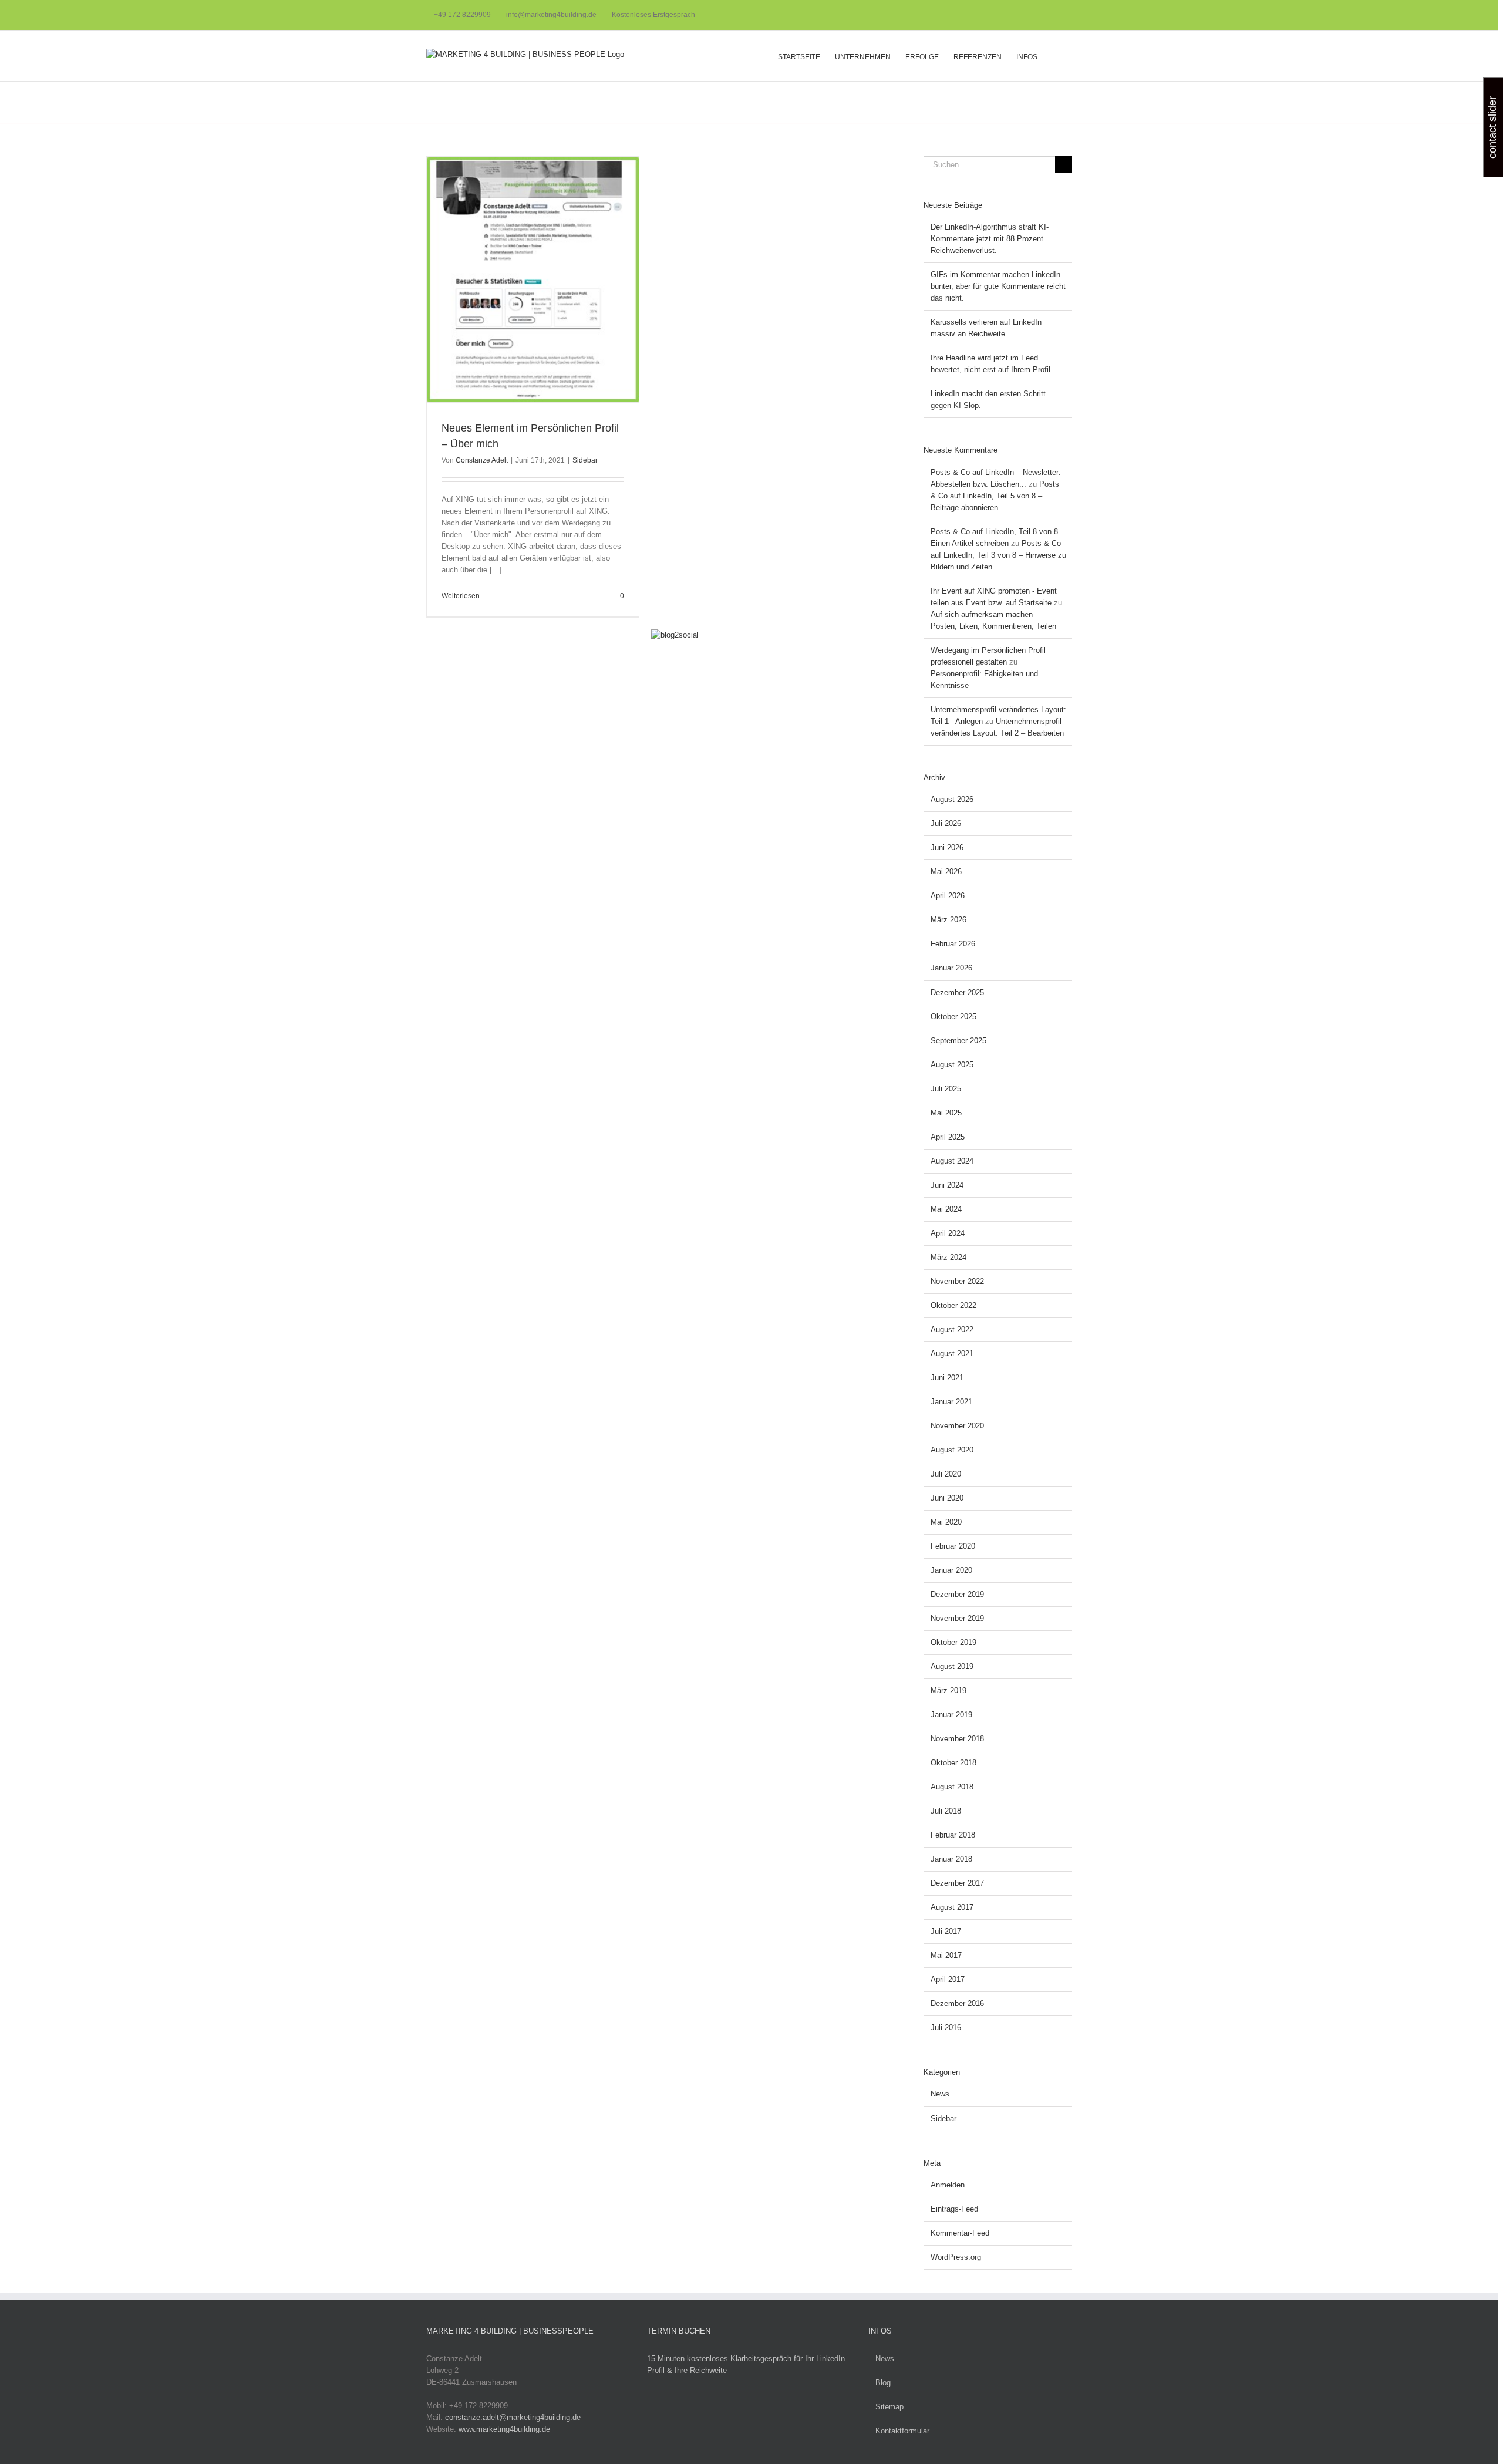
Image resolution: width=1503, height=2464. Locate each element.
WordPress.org (956, 2257)
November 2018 (957, 1739)
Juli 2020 (946, 1474)
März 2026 (948, 920)
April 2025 (948, 1137)
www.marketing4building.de (504, 2429)
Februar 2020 (953, 1546)
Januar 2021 (951, 1402)
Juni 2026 (947, 847)
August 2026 (952, 799)
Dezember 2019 (957, 1594)
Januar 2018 (951, 1859)
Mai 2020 (946, 1522)
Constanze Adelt (482, 460)
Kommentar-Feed (960, 2233)
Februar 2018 (953, 1835)
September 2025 (958, 1041)
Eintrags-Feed (954, 2209)
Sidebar (585, 460)
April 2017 (948, 1979)
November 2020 (957, 1426)
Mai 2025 (946, 1113)
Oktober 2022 (953, 1305)
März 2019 (948, 1691)
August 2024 (952, 1161)
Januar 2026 (951, 968)
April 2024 (948, 1233)
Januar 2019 (951, 1715)
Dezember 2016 (957, 2003)
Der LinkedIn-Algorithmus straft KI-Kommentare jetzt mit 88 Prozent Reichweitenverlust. (990, 239)
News (940, 2094)
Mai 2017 (946, 1955)
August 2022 (952, 1329)
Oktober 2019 (953, 1642)
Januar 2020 (951, 1570)
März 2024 (948, 1257)
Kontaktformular (902, 2431)
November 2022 (957, 1281)
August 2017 (952, 1907)
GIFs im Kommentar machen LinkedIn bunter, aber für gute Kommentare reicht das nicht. (998, 286)
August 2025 (952, 1065)
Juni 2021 (947, 1378)
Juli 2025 (946, 1089)
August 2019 (952, 1666)
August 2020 (952, 1450)
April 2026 (948, 896)
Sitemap (889, 2407)
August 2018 (952, 1787)
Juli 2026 (946, 823)
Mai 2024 (946, 1209)
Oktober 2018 (953, 1763)
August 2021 (952, 1354)
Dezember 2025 (957, 992)
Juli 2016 (946, 2028)
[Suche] (1055, 56)
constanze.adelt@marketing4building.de (513, 2417)
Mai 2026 (946, 872)
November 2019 (957, 1618)
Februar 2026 (953, 944)
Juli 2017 (946, 1931)
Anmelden (948, 2185)
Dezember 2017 (957, 1883)
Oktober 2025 (953, 1017)
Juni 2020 (947, 1498)
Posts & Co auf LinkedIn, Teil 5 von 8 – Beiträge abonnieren (995, 496)
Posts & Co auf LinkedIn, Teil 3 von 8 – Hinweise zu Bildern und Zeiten (998, 555)
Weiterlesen (461, 596)
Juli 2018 (946, 1811)
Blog (883, 2383)
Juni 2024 (947, 1185)
